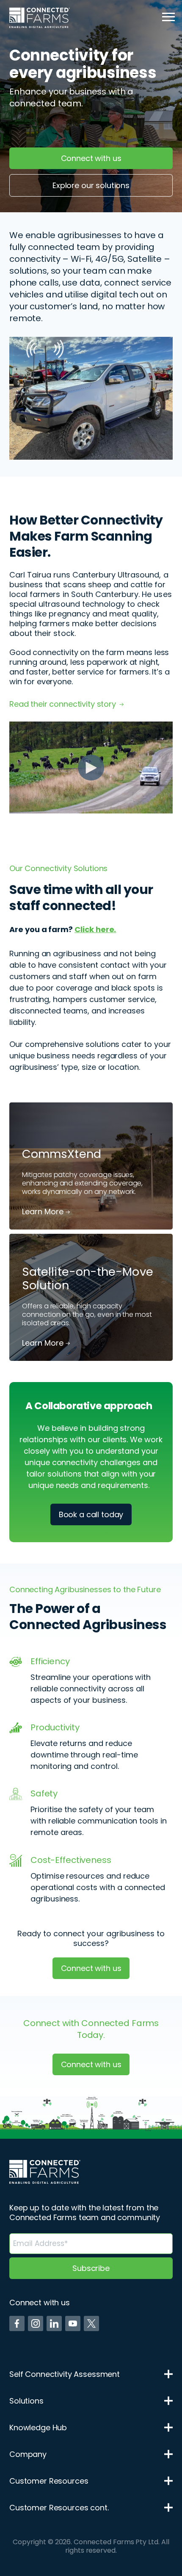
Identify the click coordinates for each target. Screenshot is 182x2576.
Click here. (95, 929)
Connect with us (91, 158)
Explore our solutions (91, 185)
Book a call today (91, 1514)
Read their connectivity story (63, 704)
